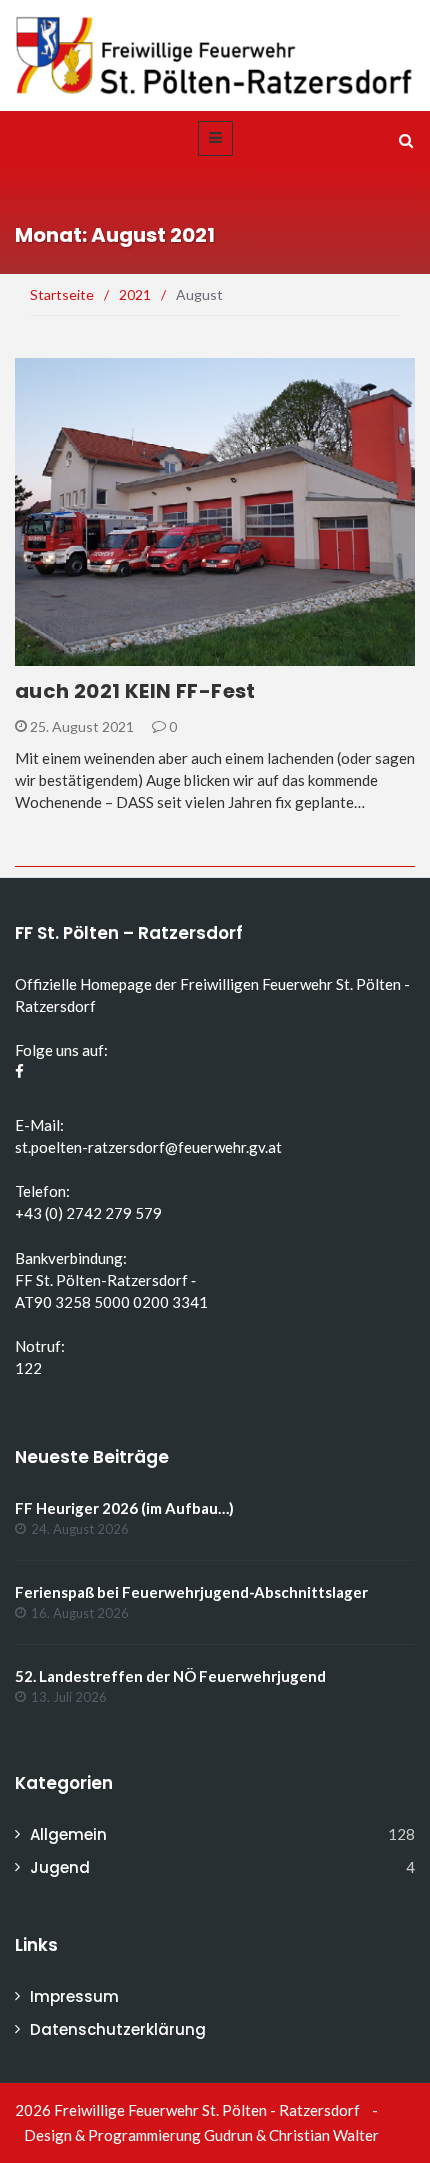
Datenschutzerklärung (118, 2029)
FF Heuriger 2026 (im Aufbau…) (124, 1508)
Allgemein (77, 654)
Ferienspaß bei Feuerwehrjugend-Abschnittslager (191, 1592)
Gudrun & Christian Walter (291, 2135)
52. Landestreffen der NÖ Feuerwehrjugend (170, 1676)
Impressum (74, 1996)
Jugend (60, 1867)
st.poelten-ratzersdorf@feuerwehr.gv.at (148, 1147)
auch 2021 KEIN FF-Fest (135, 691)
